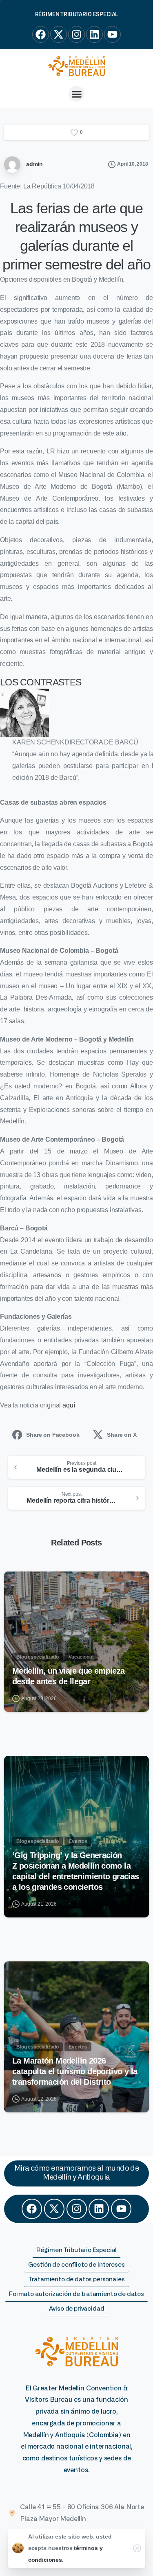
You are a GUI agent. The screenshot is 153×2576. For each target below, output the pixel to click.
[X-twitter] (54, 2209)
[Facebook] (32, 2209)
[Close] (137, 2548)
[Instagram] (77, 2209)
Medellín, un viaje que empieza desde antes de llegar (69, 1676)
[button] (76, 94)
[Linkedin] (99, 2209)
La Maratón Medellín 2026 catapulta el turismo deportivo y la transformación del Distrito (75, 2071)
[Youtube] (121, 2209)
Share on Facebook (53, 1435)
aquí (69, 1405)
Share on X (122, 1435)
